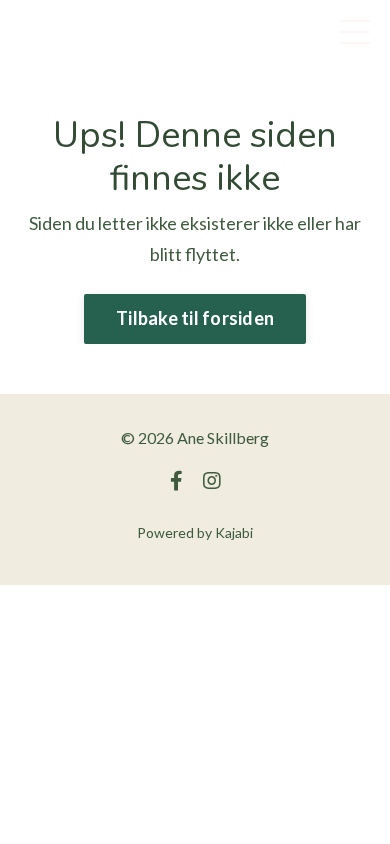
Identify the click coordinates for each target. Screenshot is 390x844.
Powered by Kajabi (195, 532)
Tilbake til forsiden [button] (195, 318)
